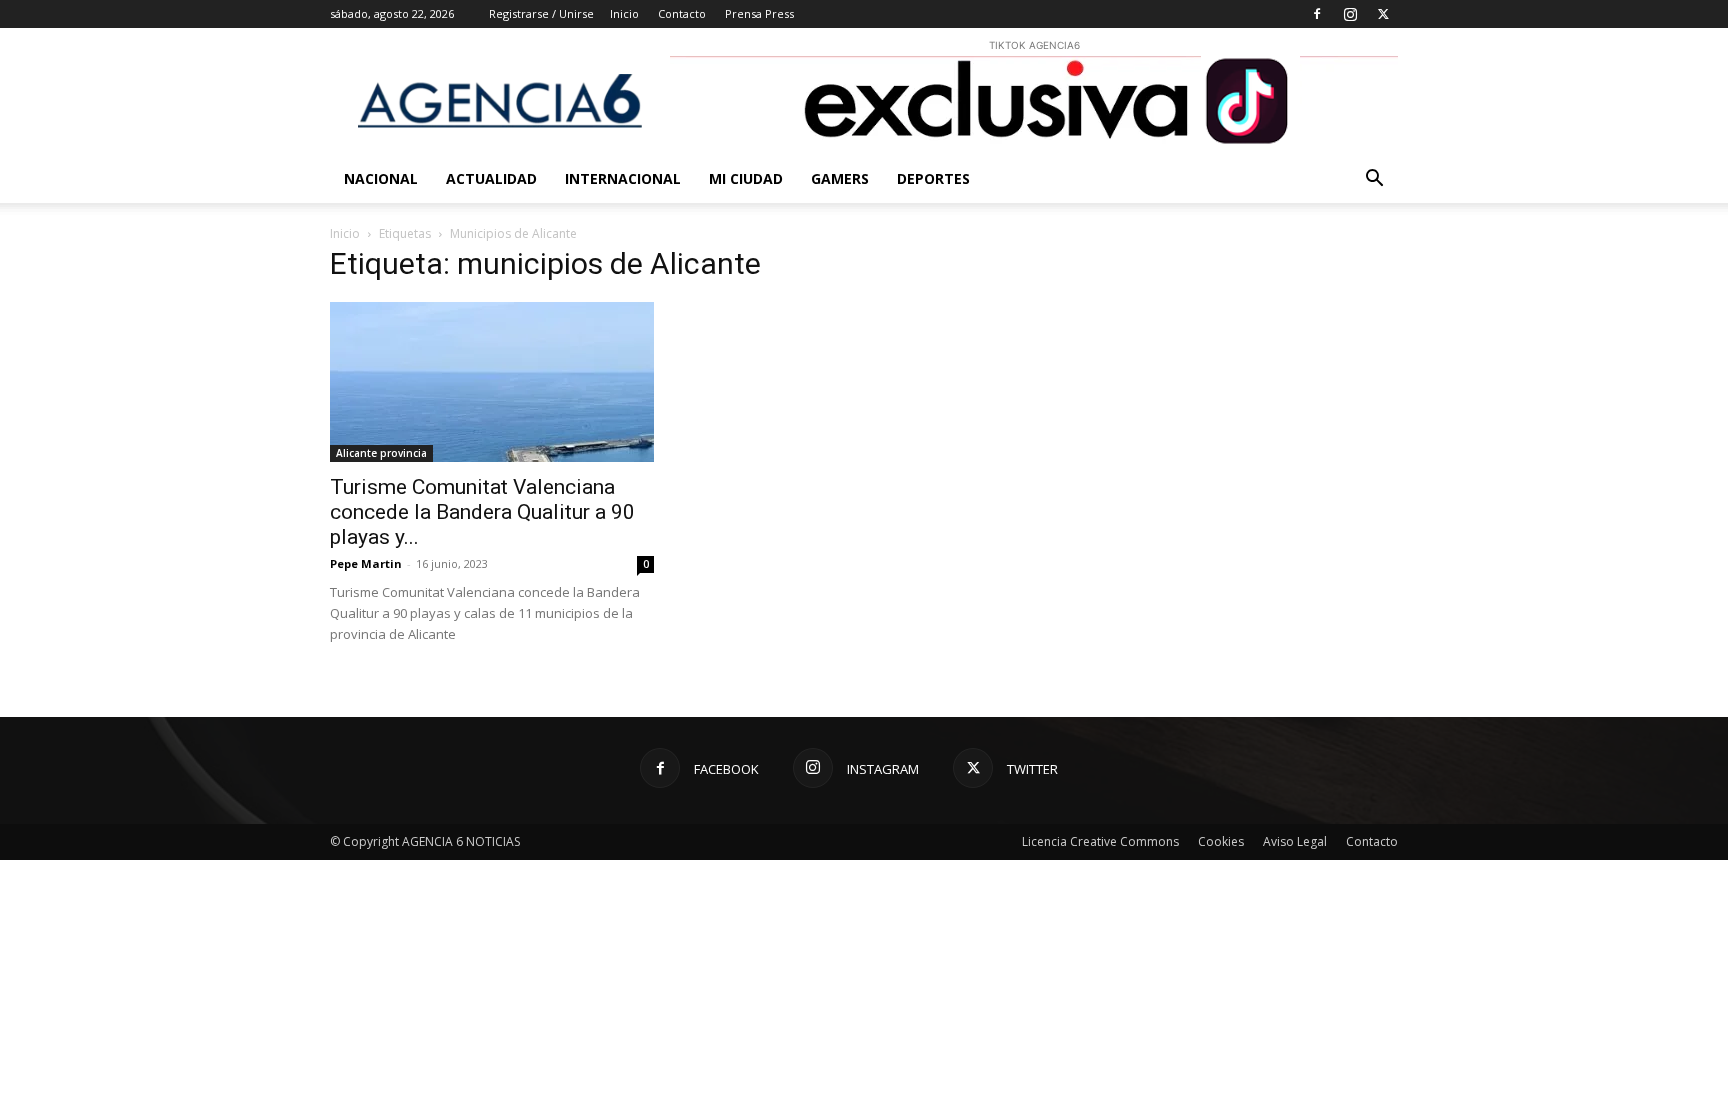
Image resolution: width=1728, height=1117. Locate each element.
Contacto (682, 13)
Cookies (1221, 841)
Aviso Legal (1295, 841)
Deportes (933, 178)
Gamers (840, 178)
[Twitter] (1383, 14)
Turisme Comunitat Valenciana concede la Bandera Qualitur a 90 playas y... (482, 512)
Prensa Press (759, 13)
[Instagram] (1350, 14)
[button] (1374, 180)
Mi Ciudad (746, 178)
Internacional (623, 178)
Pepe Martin (366, 563)
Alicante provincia (381, 453)
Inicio (624, 13)
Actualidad (491, 178)
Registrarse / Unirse (541, 13)
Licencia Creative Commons (1100, 841)
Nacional (381, 178)
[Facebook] (1317, 14)
